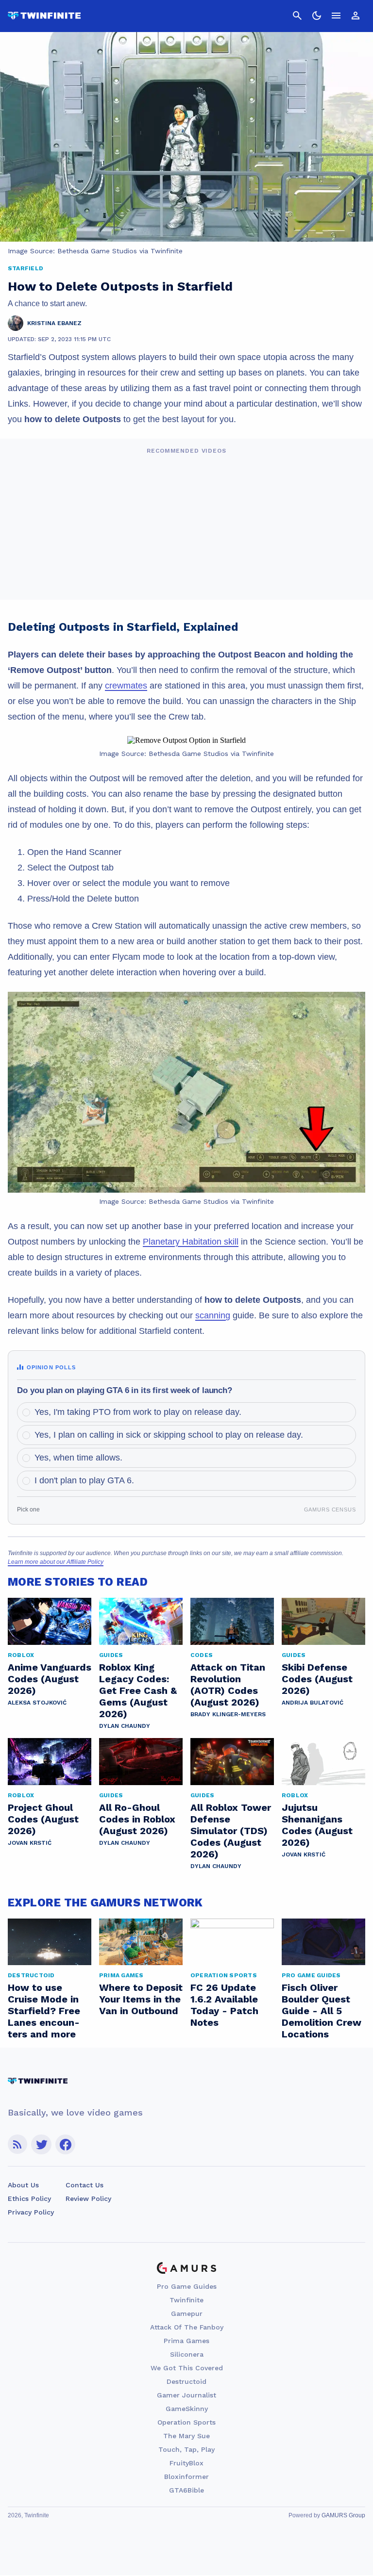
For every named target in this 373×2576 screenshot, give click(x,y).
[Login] (356, 16)
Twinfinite (186, 2300)
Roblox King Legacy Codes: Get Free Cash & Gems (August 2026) (138, 1690)
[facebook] (65, 2144)
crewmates (126, 686)
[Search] (297, 16)
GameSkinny (187, 2409)
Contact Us (85, 2185)
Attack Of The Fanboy (187, 2327)
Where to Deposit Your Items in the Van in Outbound (141, 1999)
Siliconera (187, 2354)
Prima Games (186, 2341)
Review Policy (88, 2199)
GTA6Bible (186, 2490)
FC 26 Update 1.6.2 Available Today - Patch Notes (224, 2005)
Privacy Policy (31, 2212)
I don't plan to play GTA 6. (84, 1480)
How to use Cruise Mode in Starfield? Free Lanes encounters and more (44, 2011)
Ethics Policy (29, 2199)
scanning (213, 1315)
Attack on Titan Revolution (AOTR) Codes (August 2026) (228, 1685)
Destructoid (186, 2381)
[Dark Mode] (317, 16)
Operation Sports (186, 2422)
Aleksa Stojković (37, 1703)
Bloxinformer (186, 2477)
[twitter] (41, 2144)
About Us (23, 2185)
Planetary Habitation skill (191, 1242)
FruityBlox (186, 2463)
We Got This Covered (187, 2368)
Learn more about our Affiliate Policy (56, 1562)
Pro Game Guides (187, 2286)
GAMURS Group (343, 2515)
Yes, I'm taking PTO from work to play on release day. (138, 1412)
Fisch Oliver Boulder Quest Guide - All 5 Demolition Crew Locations (322, 2011)
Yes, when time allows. (78, 1458)
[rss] (17, 2144)
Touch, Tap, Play (186, 2449)
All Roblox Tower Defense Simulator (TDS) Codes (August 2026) (231, 1831)
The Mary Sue (186, 2436)
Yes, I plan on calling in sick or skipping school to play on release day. (169, 1435)
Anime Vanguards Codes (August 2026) (50, 1679)
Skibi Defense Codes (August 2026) (317, 1679)
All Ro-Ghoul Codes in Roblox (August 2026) (137, 1819)
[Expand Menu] (336, 16)
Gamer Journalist (186, 2395)
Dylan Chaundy (125, 1726)
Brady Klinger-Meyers (228, 1714)
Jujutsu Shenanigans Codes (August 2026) (317, 1825)
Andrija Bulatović (313, 1703)
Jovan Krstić (30, 1843)
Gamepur (187, 2313)
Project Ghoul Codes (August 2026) (43, 1819)
